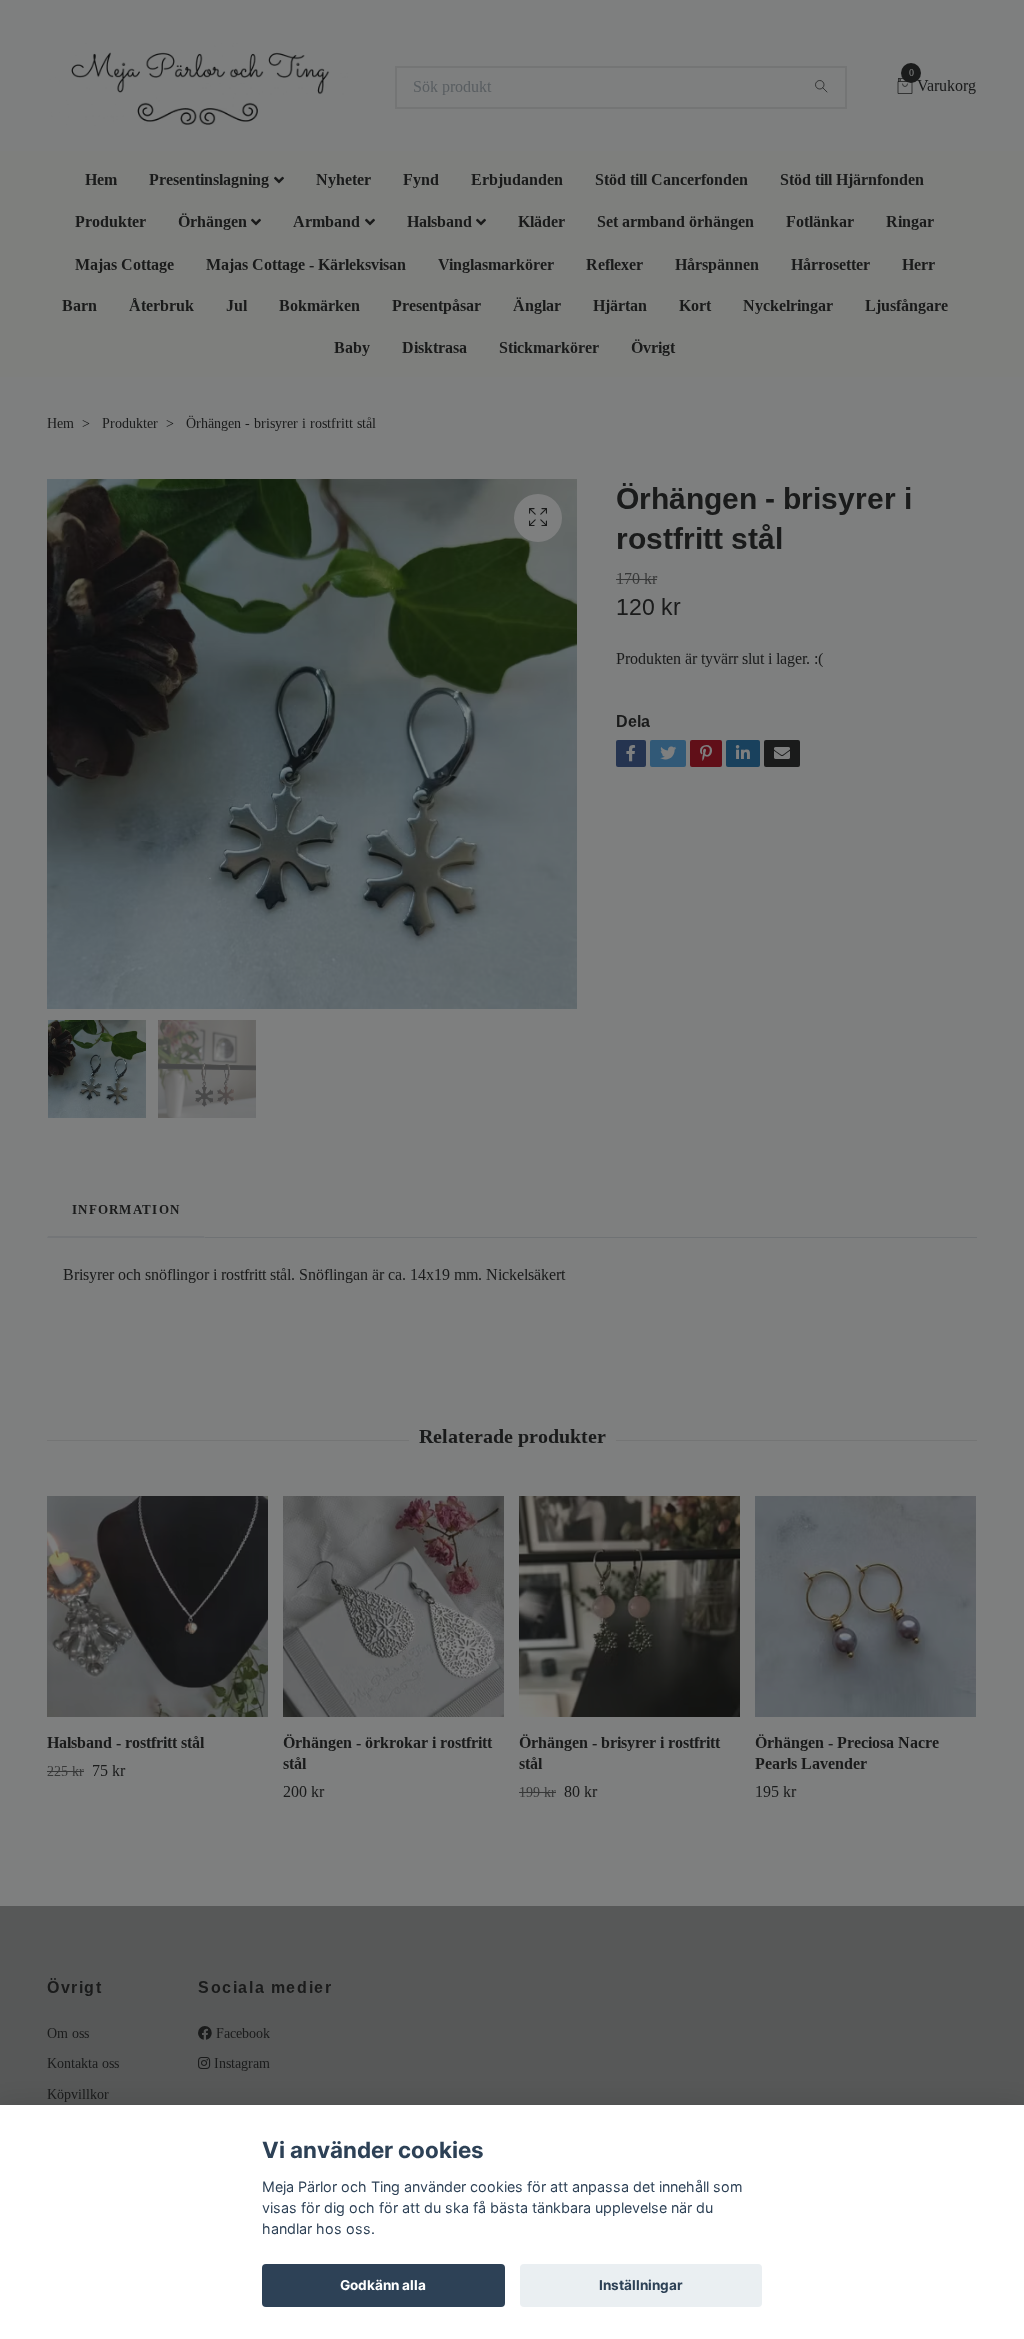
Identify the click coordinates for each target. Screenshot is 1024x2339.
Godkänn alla (383, 2285)
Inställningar (641, 2285)
